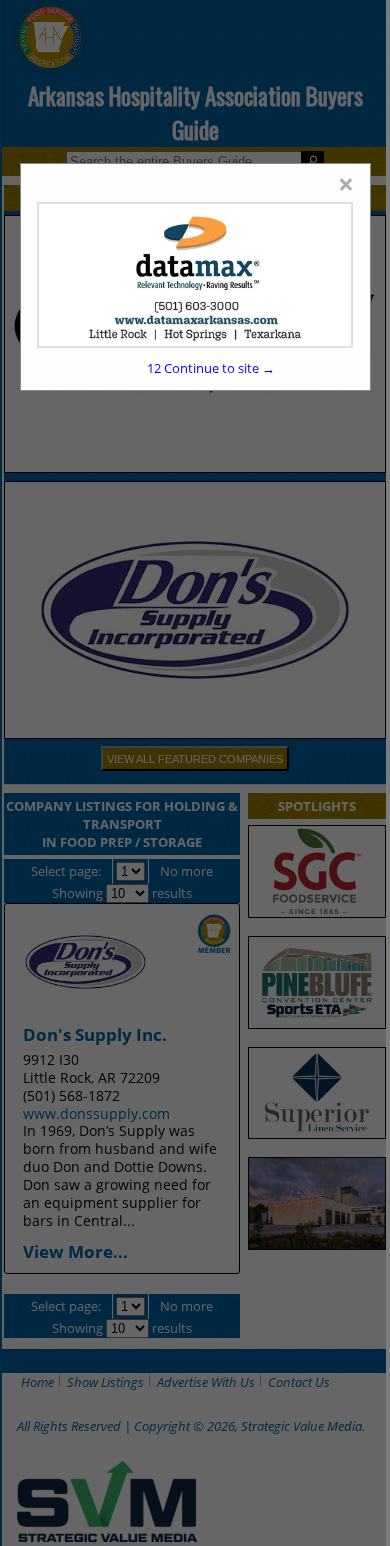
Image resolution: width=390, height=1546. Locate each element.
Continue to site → (211, 368)
